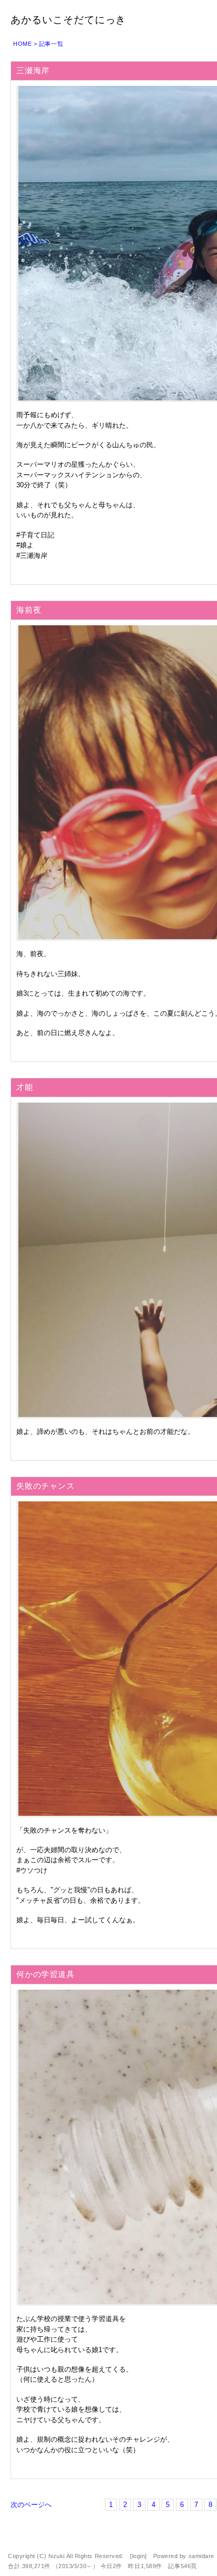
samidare (201, 2556)
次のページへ (31, 2505)
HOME (22, 44)
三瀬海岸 (33, 70)
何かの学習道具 (45, 1974)
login (139, 2556)
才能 (25, 1087)
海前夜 (29, 610)
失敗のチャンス (45, 1486)
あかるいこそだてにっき (68, 20)
